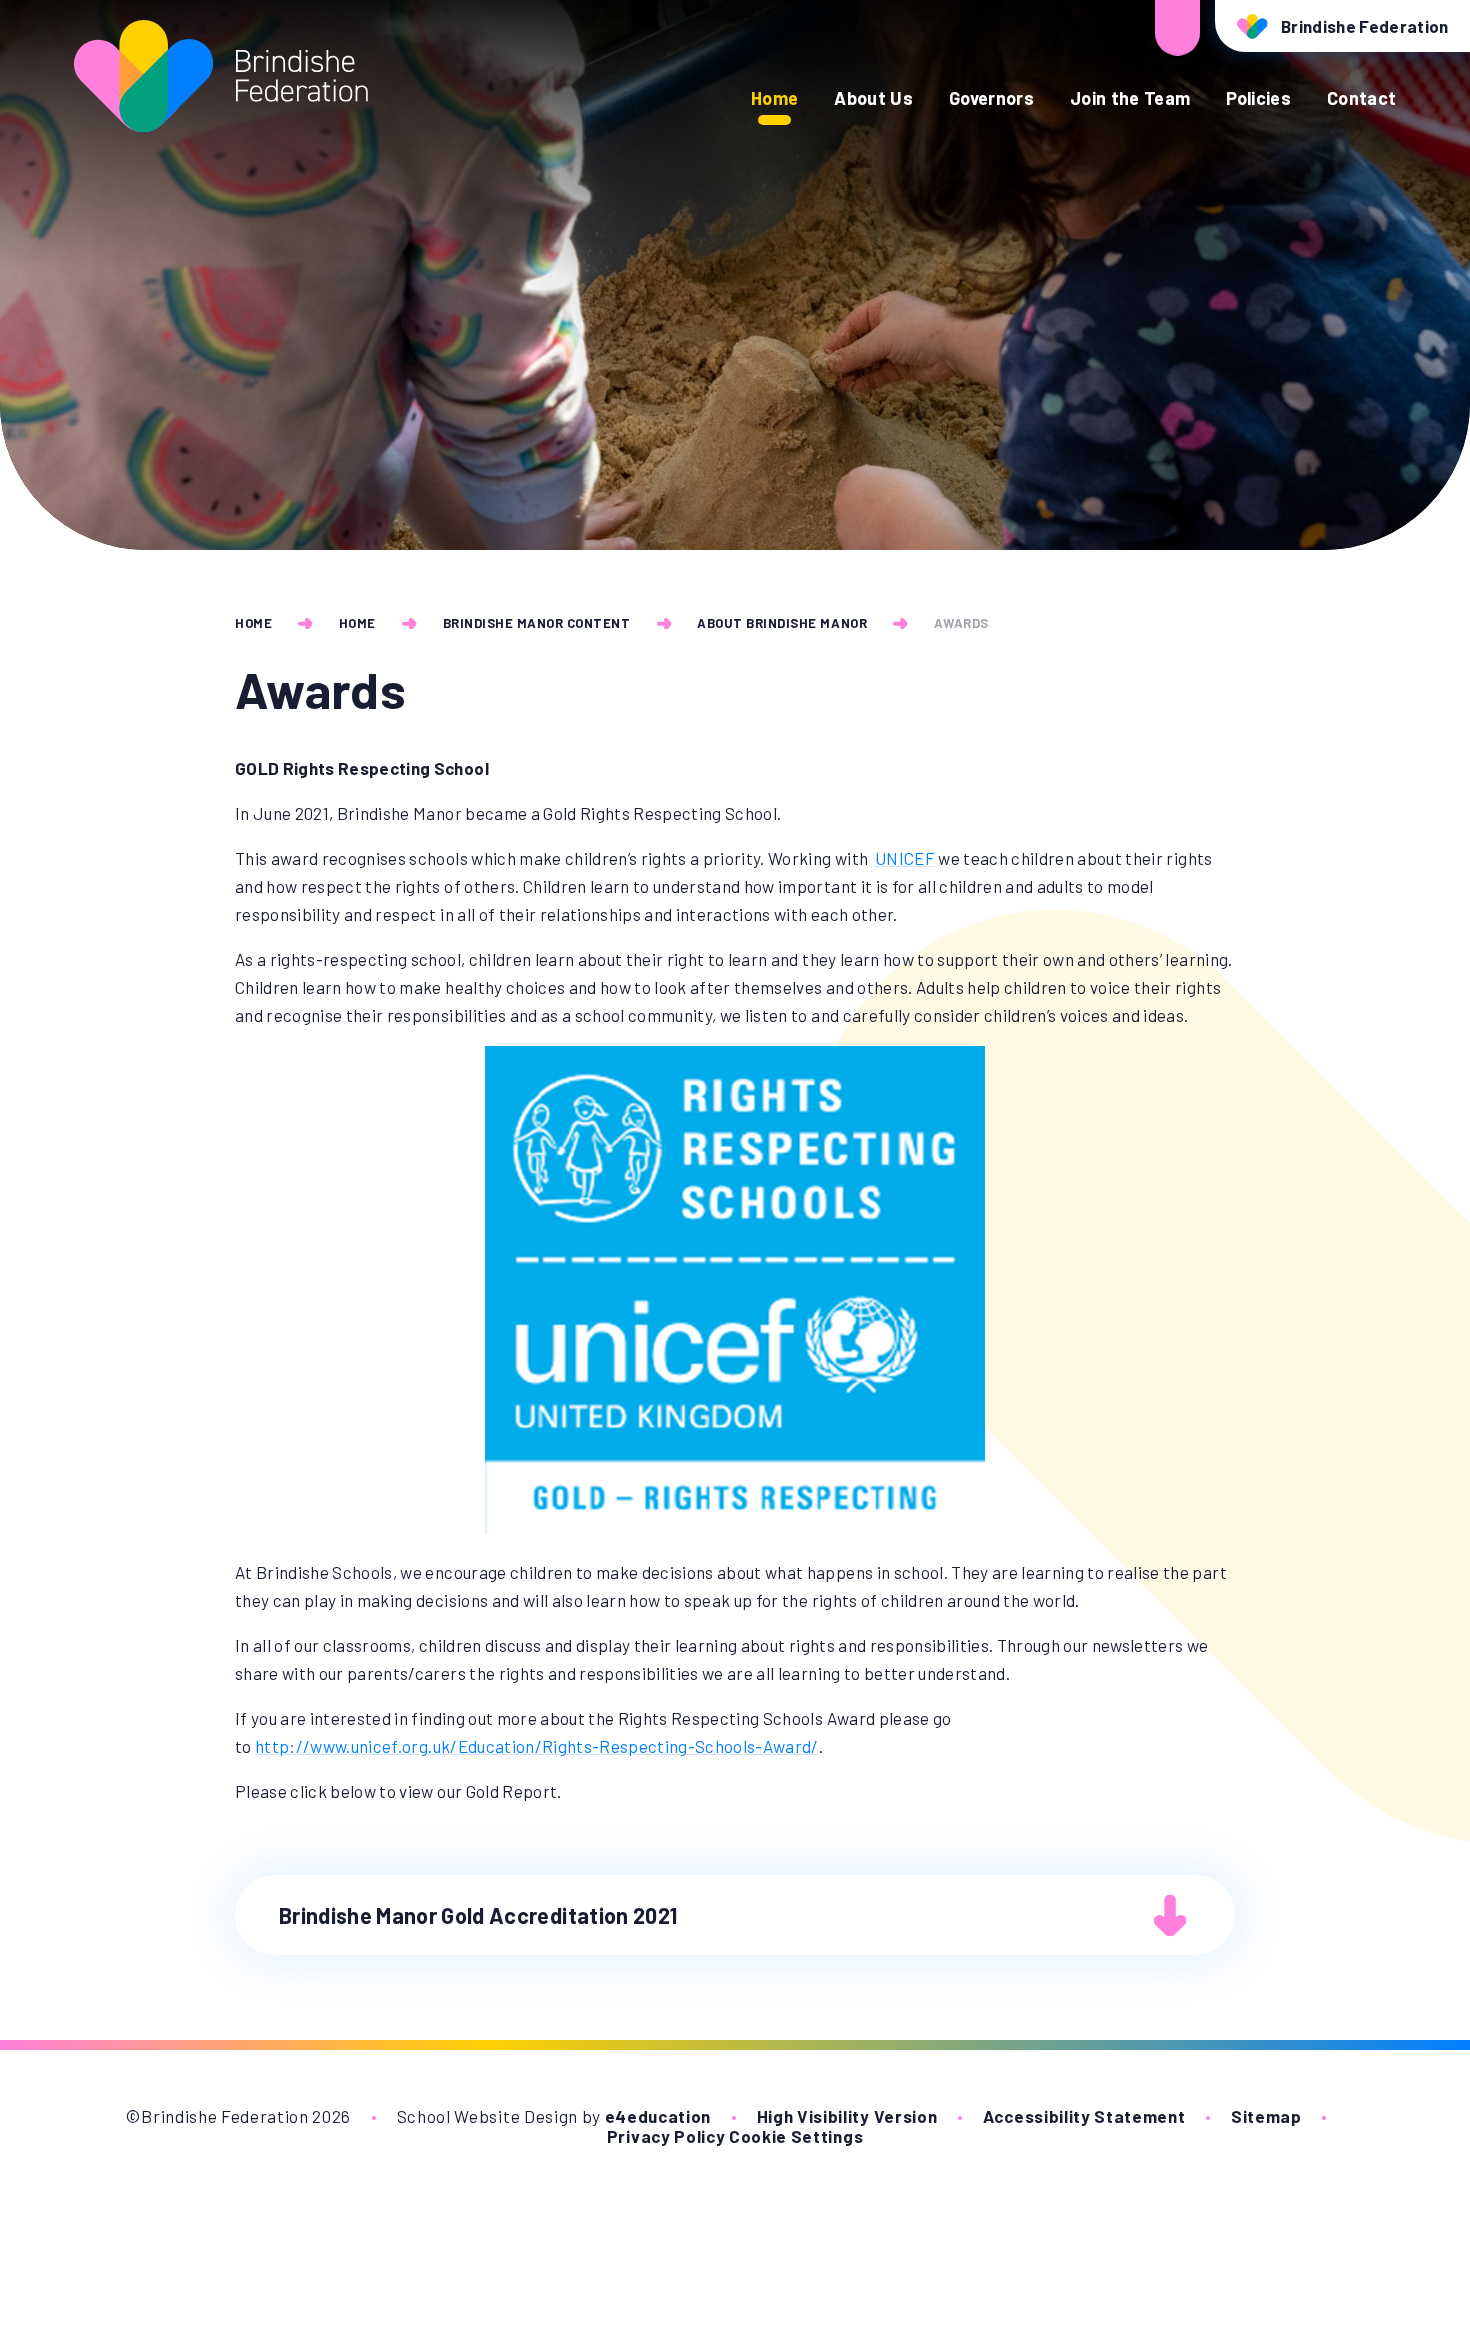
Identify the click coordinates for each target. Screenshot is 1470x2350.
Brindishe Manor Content (537, 623)
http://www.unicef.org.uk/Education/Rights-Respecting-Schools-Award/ (537, 1746)
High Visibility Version (847, 2116)
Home (253, 623)
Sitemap (1266, 2116)
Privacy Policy (666, 2136)
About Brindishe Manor (782, 623)
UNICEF (905, 858)
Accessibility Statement (1084, 2116)
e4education (658, 2116)
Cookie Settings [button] (796, 2136)
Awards (961, 623)
